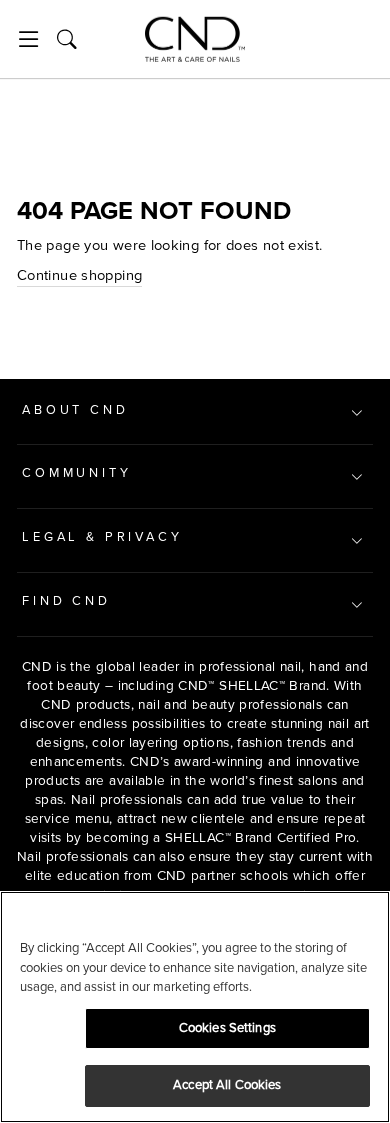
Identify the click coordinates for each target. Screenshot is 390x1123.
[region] (195, 1007)
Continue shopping (79, 275)
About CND (75, 410)
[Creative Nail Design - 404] (195, 39)
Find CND (66, 601)
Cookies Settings (227, 1028)
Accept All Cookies (227, 1085)
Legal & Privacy (102, 537)
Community (77, 473)
